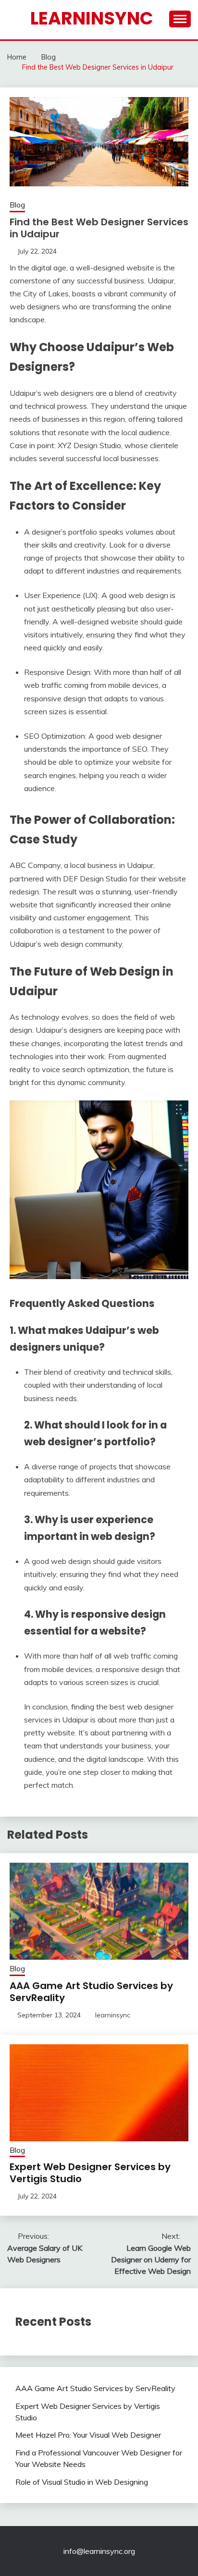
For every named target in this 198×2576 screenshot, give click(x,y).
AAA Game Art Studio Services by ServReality (91, 1992)
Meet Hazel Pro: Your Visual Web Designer (88, 2435)
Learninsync (92, 18)
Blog (17, 205)
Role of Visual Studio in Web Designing (82, 2482)
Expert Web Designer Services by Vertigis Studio (90, 2173)
